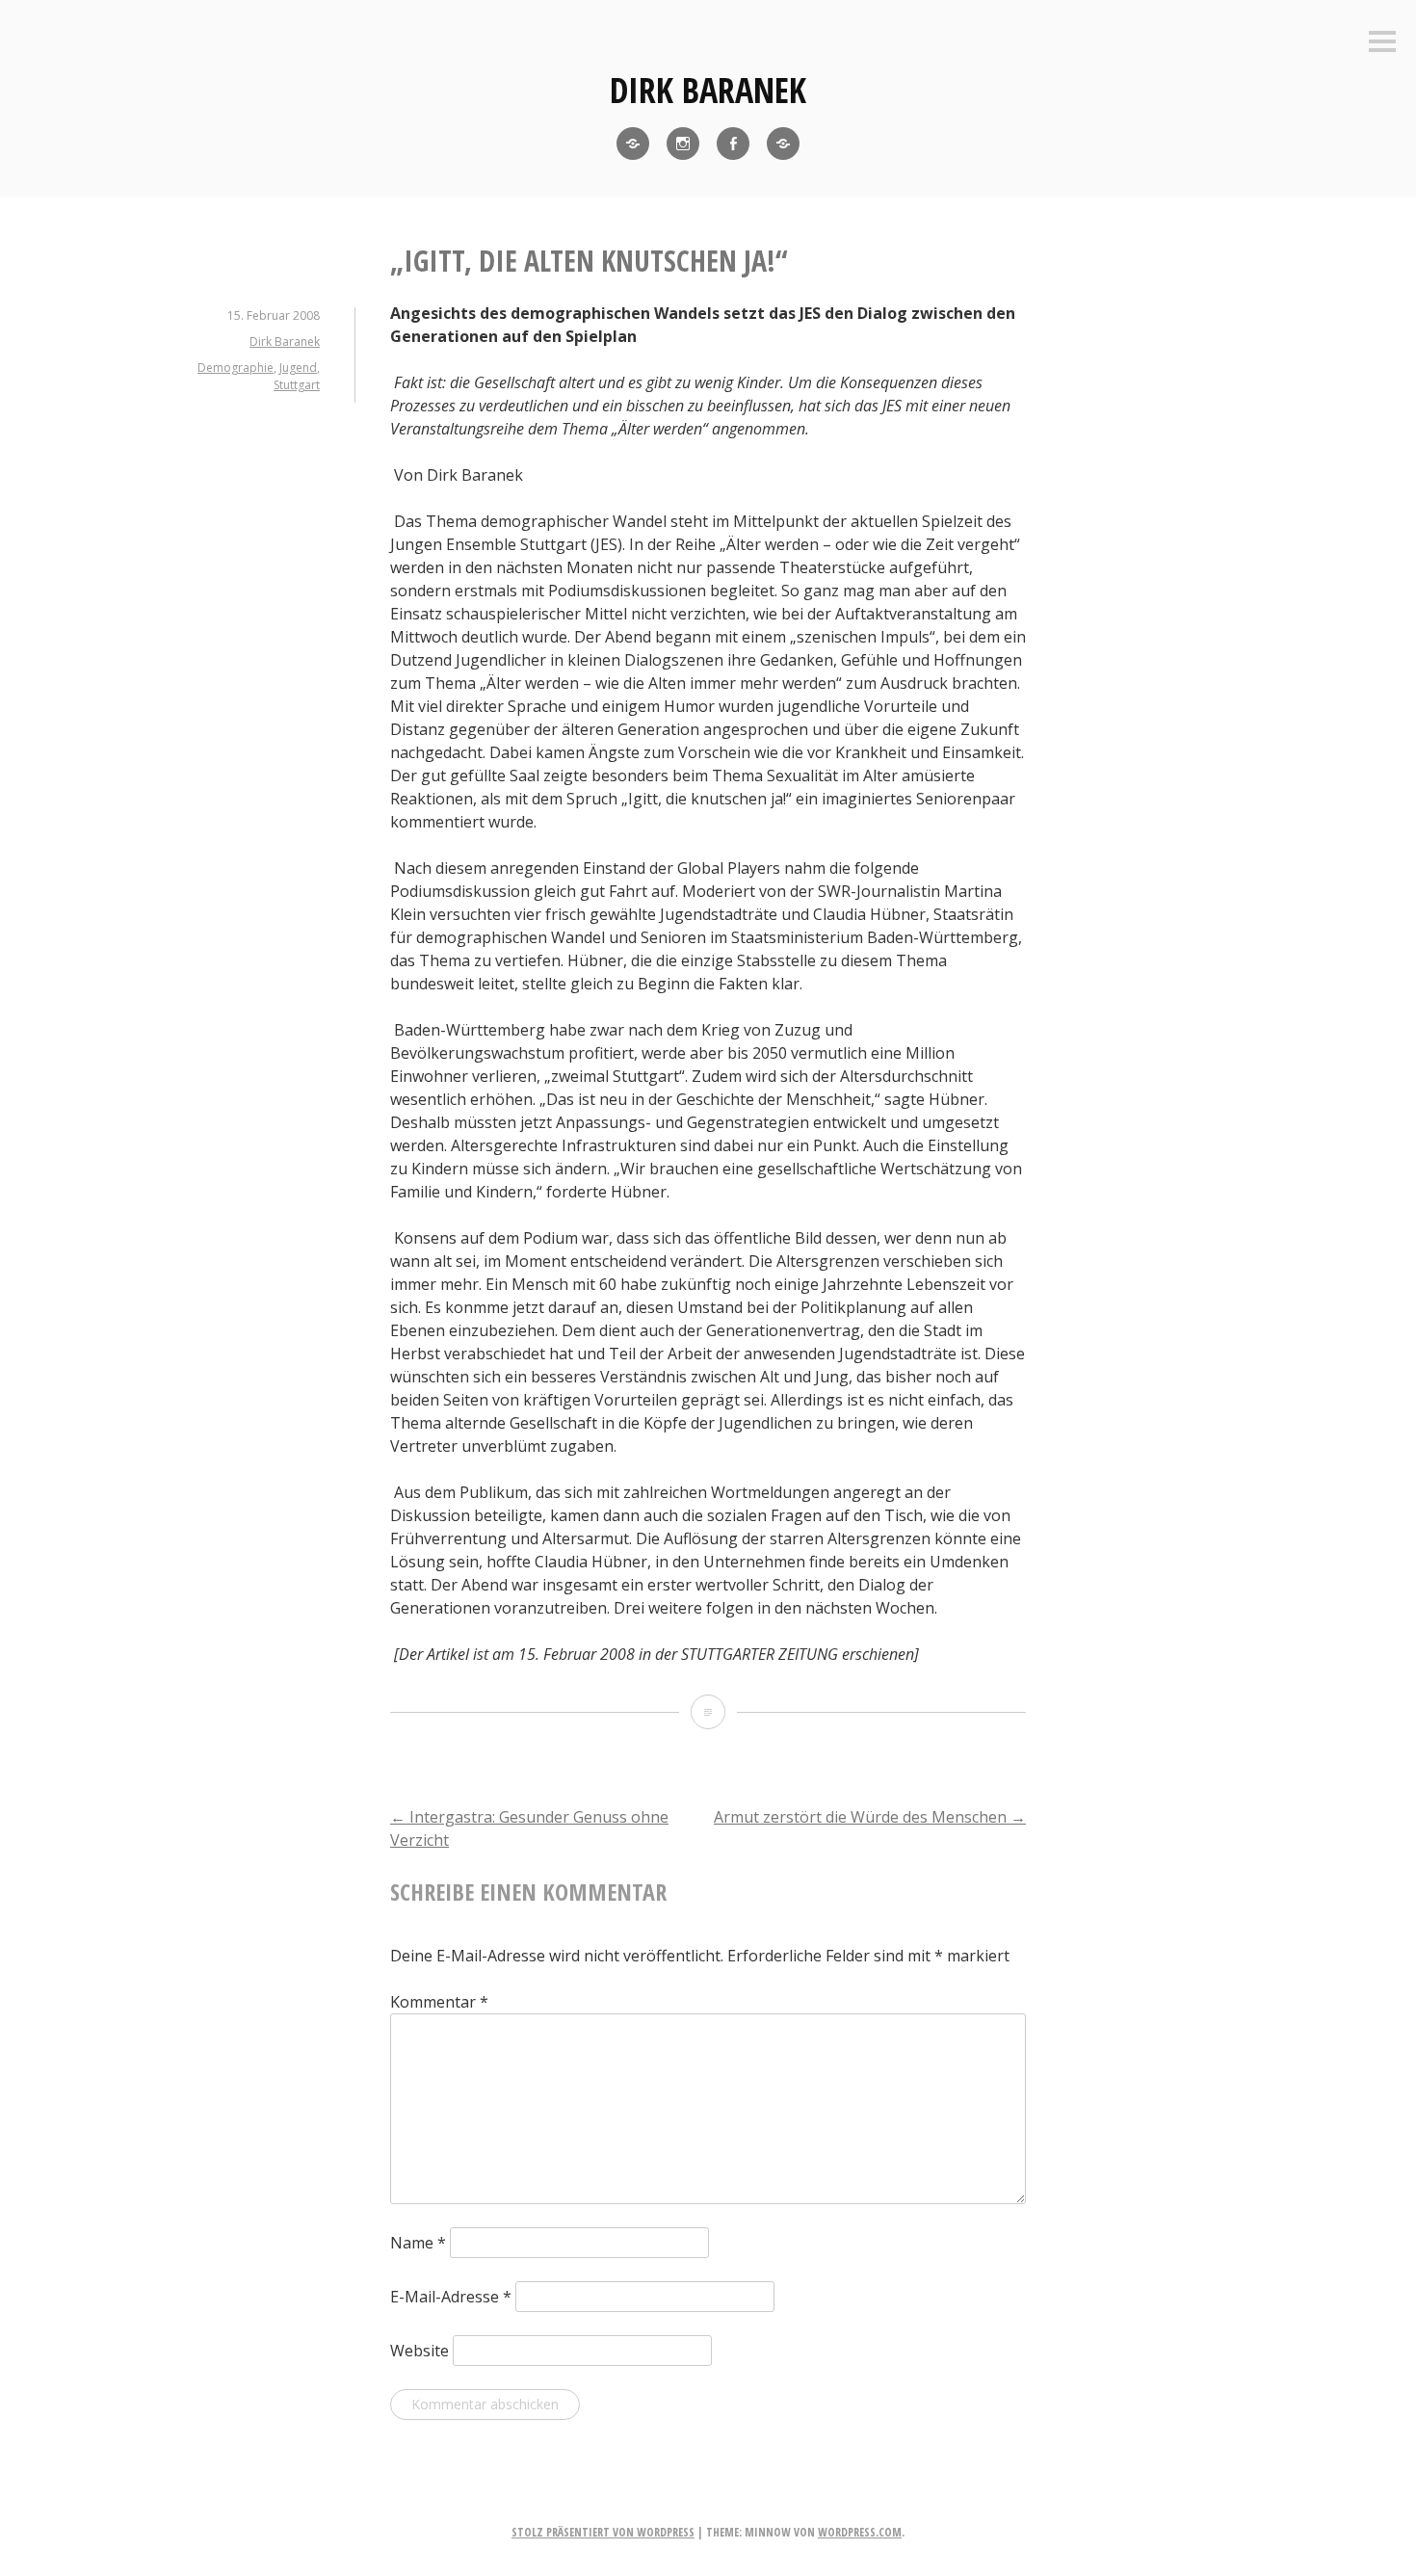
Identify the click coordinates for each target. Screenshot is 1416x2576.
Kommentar (439, 2002)
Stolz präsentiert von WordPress (603, 2532)
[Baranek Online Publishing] (783, 144)
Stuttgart (297, 385)
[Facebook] (733, 144)
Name (418, 2243)
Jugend (298, 368)
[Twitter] (633, 144)
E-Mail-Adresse (451, 2297)
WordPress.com (860, 2532)
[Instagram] (683, 144)
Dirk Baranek (708, 90)
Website (420, 2351)
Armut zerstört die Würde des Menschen (870, 1817)
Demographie (236, 368)
